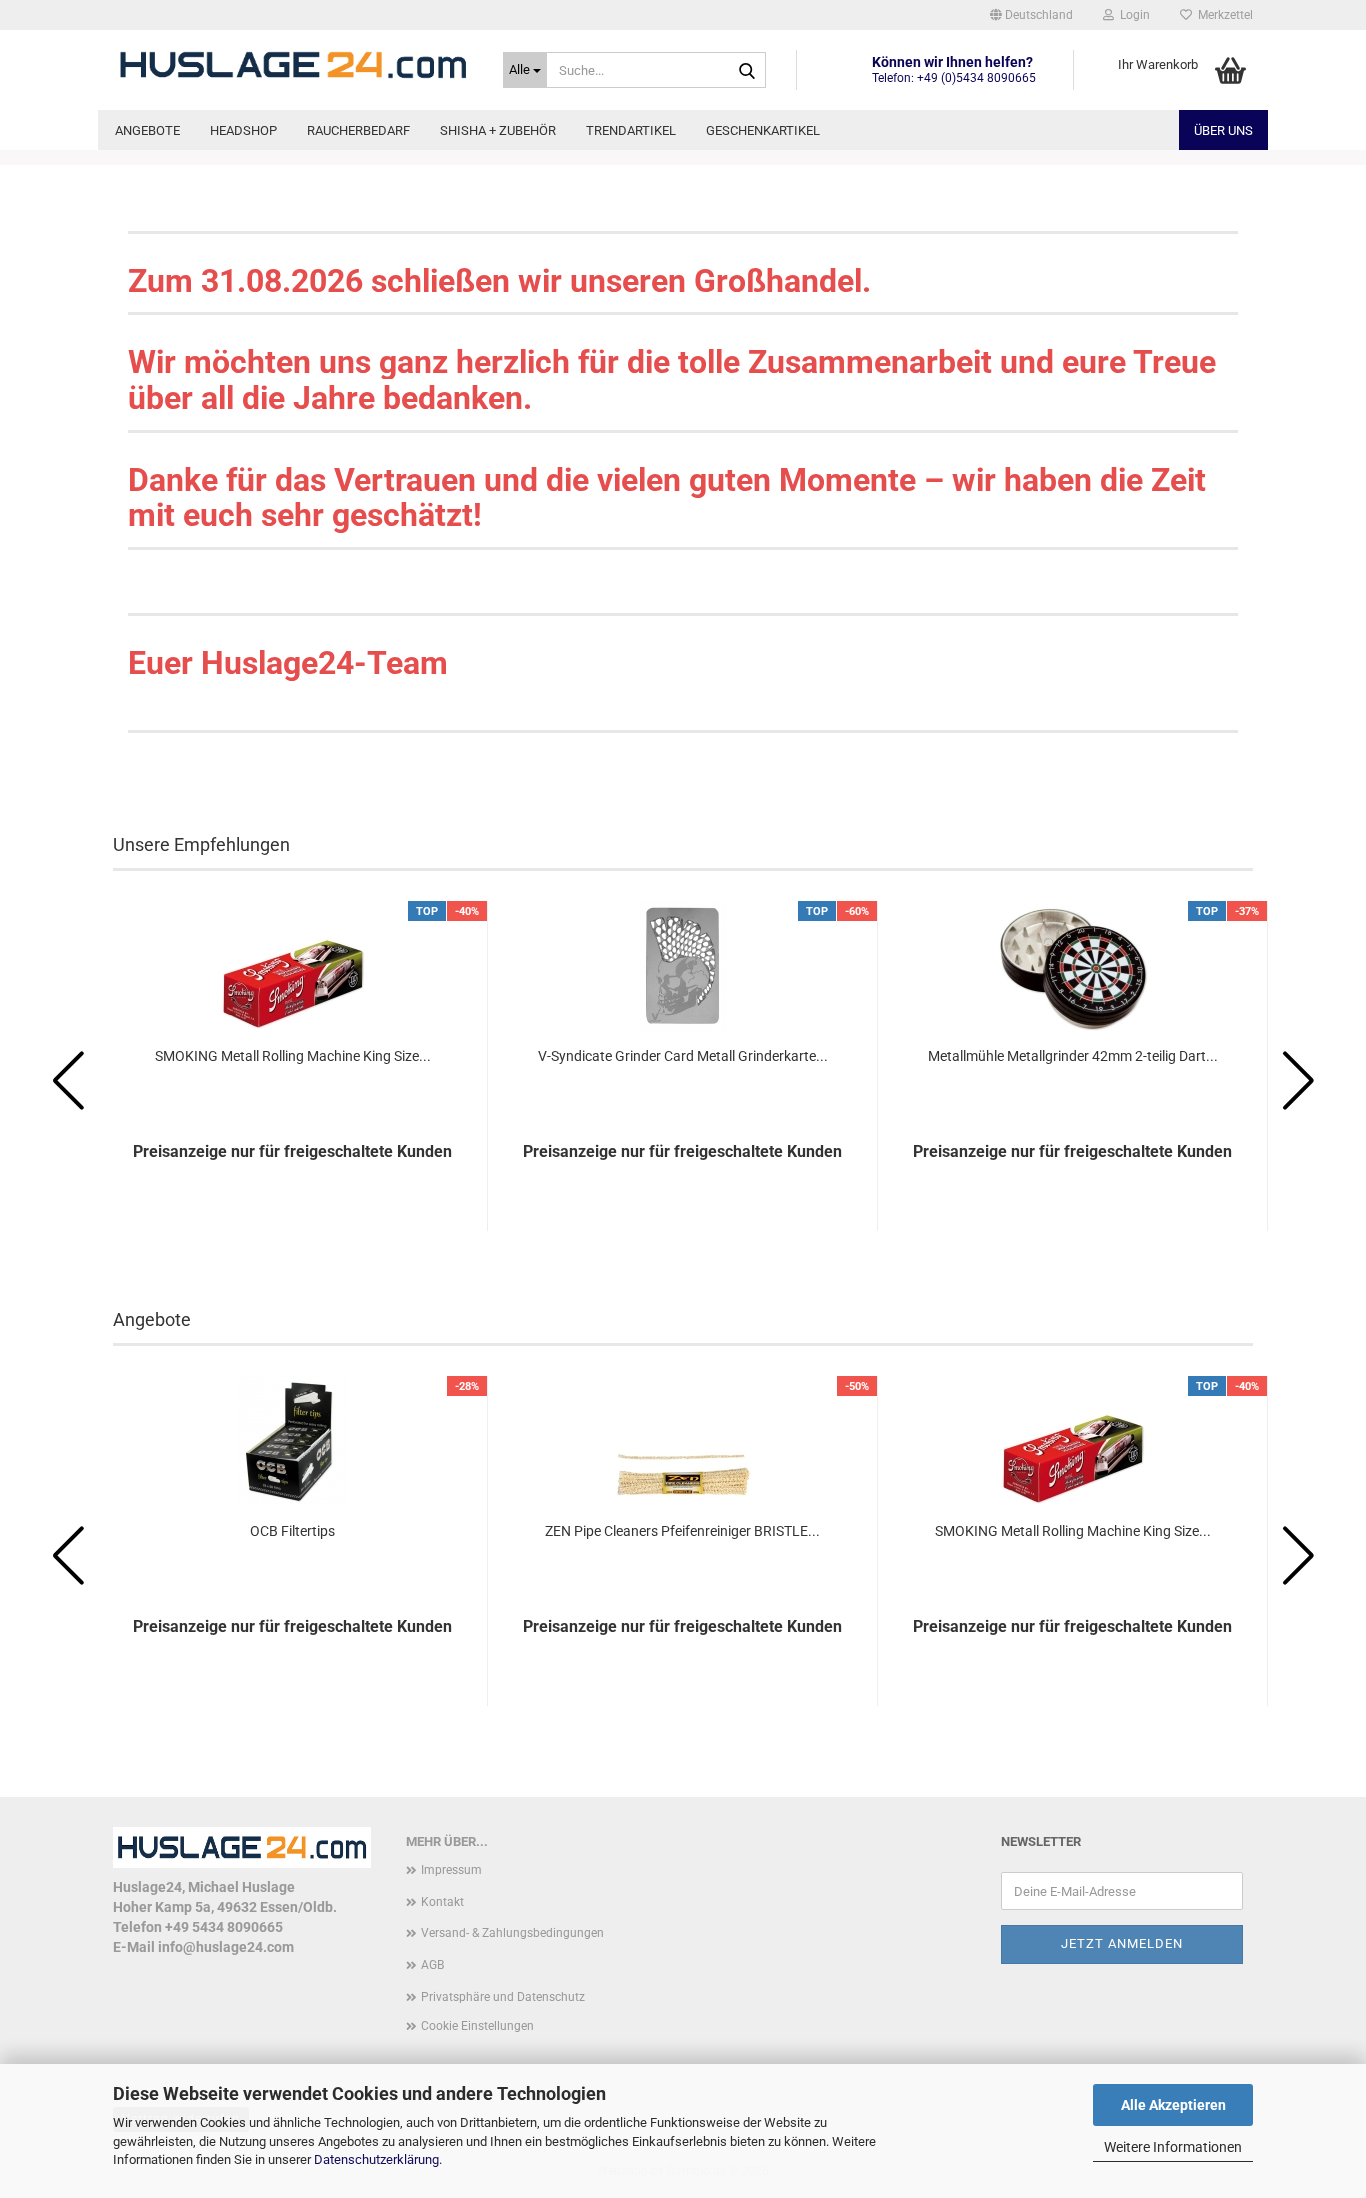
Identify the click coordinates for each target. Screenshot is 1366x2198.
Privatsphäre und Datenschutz (503, 1997)
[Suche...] (747, 71)
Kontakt (442, 1902)
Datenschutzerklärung (376, 2159)
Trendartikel (631, 130)
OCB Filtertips (292, 1531)
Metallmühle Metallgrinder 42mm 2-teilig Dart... (1073, 1056)
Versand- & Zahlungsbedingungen (512, 1933)
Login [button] (1132, 15)
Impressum (451, 1870)
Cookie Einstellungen (477, 2026)
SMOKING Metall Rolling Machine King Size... (293, 1056)
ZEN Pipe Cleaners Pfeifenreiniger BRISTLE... (682, 1531)
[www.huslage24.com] (293, 65)
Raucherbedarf (358, 130)
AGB (432, 1965)
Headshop (243, 130)
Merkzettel (1222, 15)
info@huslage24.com (226, 1947)
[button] (1031, 15)
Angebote (147, 130)
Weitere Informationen (1173, 2147)
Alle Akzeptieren (1173, 2105)
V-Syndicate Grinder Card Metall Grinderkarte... (683, 1056)
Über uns (1223, 130)
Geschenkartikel (763, 130)
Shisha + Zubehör (498, 130)
